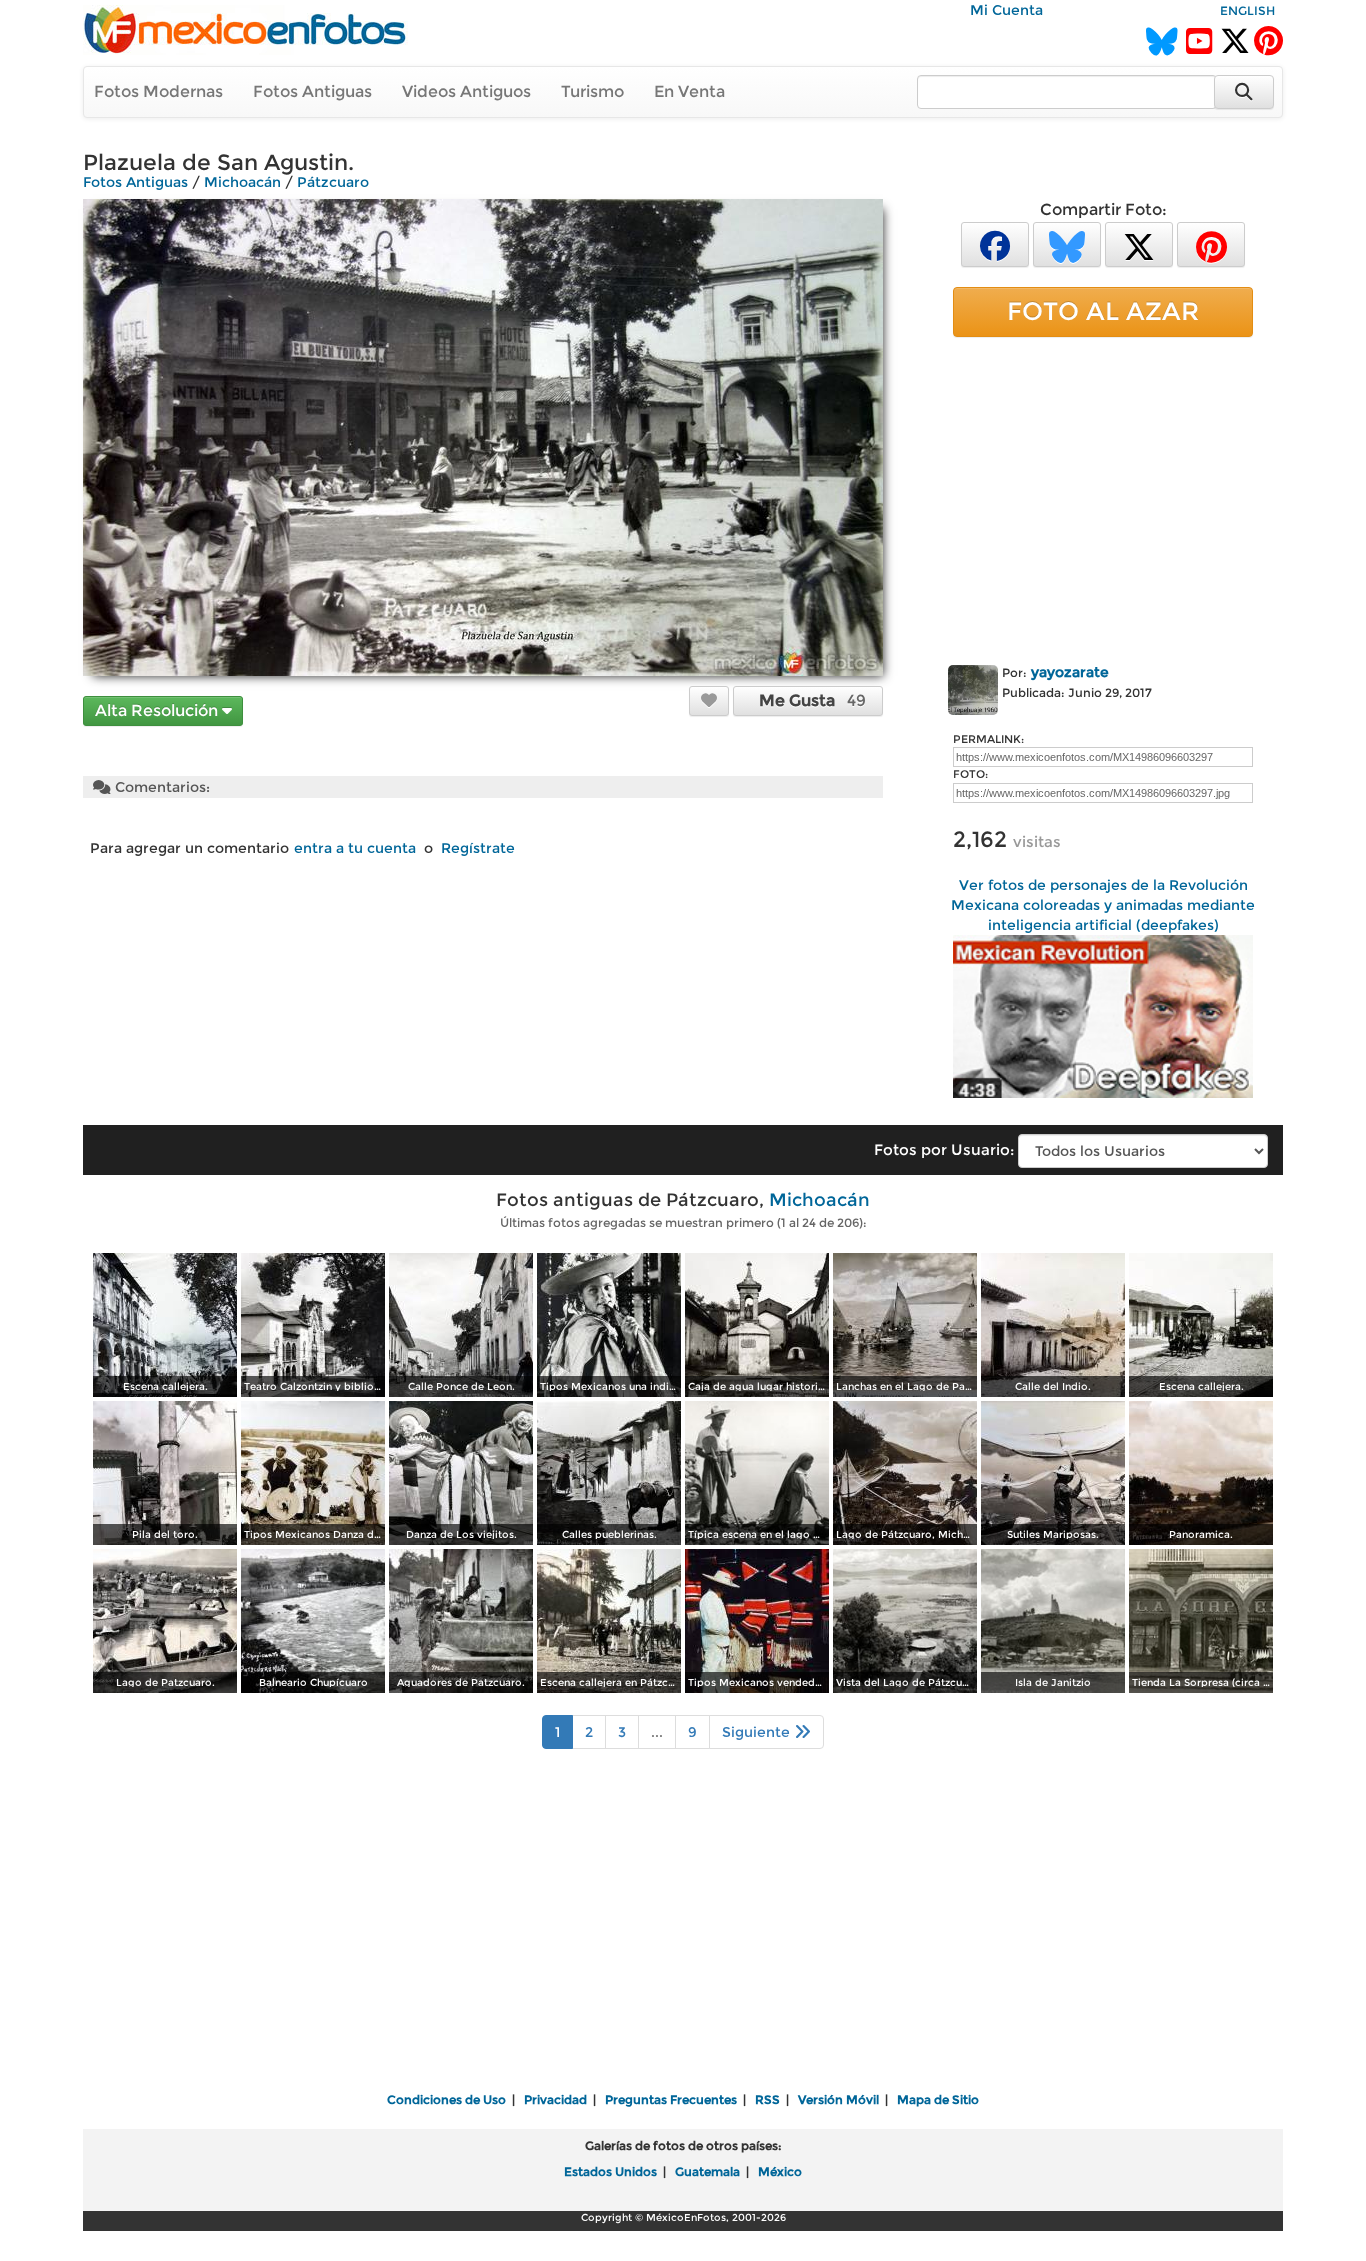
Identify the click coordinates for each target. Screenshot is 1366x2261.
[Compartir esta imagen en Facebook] (995, 243)
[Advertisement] (1103, 497)
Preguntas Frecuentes (671, 2099)
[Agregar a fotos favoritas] (709, 700)
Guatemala (707, 2171)
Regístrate (478, 848)
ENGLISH (1247, 10)
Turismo (592, 91)
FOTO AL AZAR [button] (1103, 311)
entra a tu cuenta (355, 848)
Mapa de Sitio (938, 2099)
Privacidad (555, 2099)
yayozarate (1070, 672)
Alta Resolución (158, 710)
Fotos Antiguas (312, 91)
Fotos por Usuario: (944, 1149)
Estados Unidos (610, 2171)
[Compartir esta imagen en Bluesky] (1067, 243)
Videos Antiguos (466, 91)
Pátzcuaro (333, 182)
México (780, 2171)
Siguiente (758, 1732)
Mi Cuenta (1006, 10)
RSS (767, 2099)
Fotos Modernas (158, 91)
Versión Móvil (838, 2099)
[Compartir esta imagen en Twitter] (1139, 243)
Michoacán (242, 182)
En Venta (689, 91)
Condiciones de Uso (446, 2099)
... (657, 1732)
